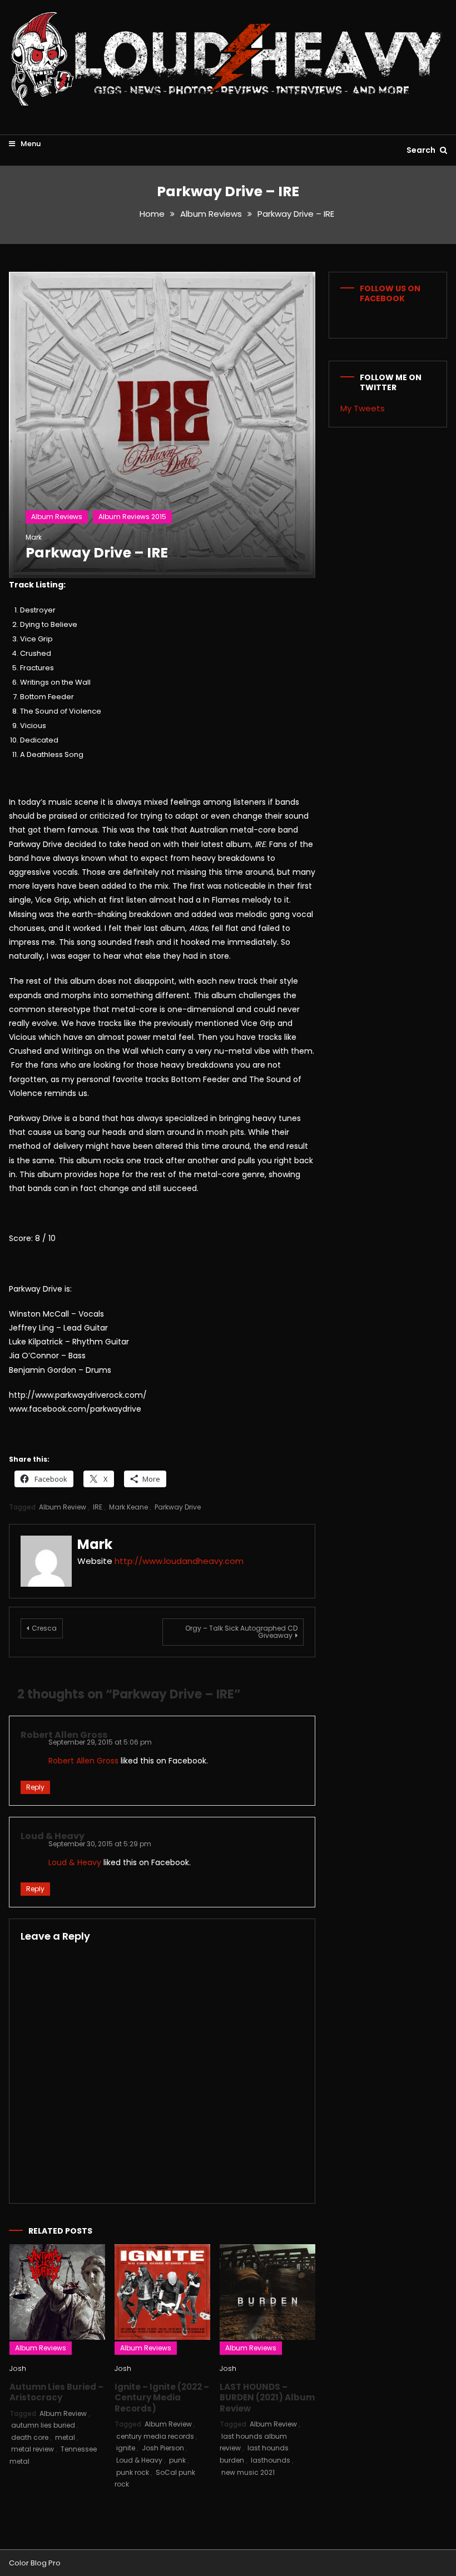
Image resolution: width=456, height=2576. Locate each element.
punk (177, 2460)
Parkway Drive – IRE (97, 553)
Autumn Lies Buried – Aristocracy (56, 2392)
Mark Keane (128, 1507)
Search (422, 150)
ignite (126, 2448)
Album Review (63, 1507)
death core (30, 2437)
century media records (155, 2436)
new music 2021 (248, 2472)
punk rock (133, 2472)
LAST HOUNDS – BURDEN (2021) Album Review (267, 2398)
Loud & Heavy (53, 1836)
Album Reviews (57, 517)
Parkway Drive (178, 1507)
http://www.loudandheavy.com (179, 1561)
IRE (98, 1507)
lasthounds (271, 2460)
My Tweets (363, 408)
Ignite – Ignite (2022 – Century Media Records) (162, 2398)
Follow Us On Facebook (390, 293)
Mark (34, 537)
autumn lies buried (43, 2425)
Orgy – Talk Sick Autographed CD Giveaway (241, 1632)
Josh (18, 2368)
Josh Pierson (163, 2448)
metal (65, 2437)
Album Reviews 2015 (132, 517)
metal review (33, 2449)
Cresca (44, 1628)
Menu (30, 144)
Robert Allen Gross (64, 1735)
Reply (35, 1787)
